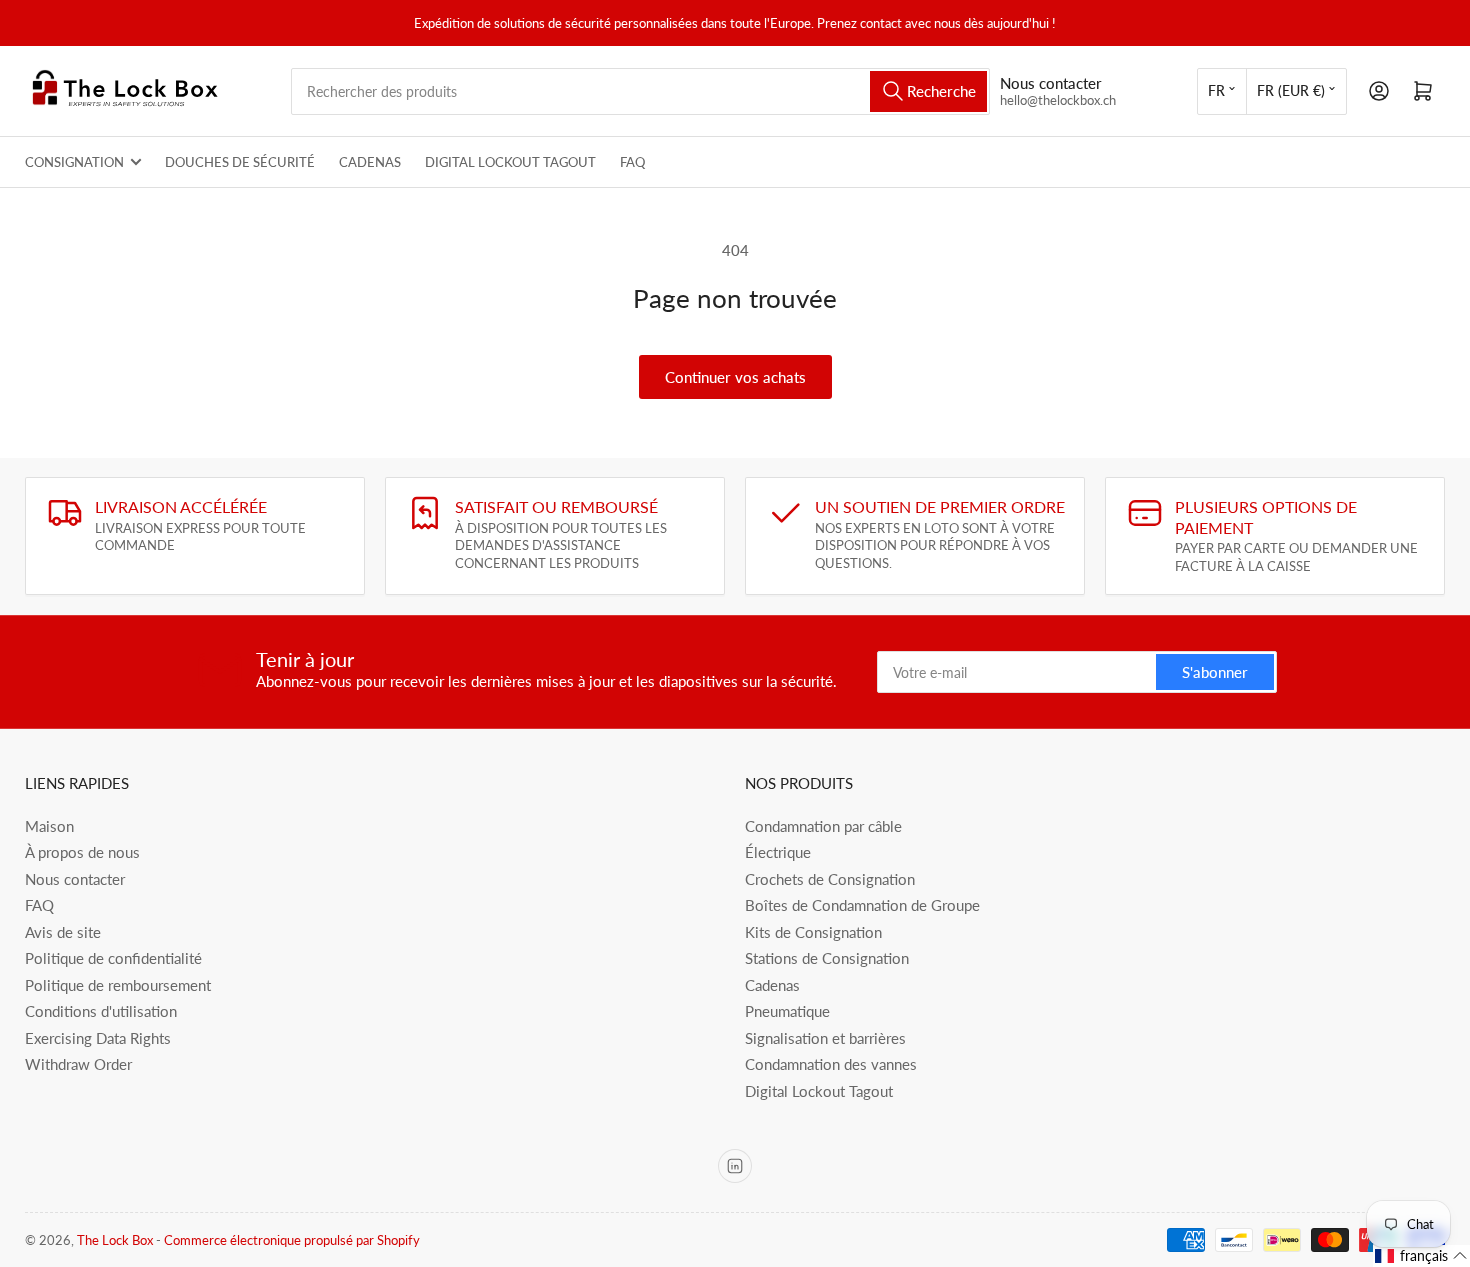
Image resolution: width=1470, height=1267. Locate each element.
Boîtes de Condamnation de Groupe (862, 905)
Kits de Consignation (813, 932)
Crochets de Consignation (830, 879)
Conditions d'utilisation (101, 1011)
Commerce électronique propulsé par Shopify (292, 1240)
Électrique (778, 852)
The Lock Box (115, 1240)
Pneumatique (787, 1011)
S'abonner (1215, 672)
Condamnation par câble (823, 826)
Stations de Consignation (827, 958)
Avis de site (63, 932)
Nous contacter (75, 879)
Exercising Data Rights (98, 1038)
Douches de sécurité (240, 162)
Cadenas (370, 162)
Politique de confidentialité (113, 958)
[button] (1421, 1256)
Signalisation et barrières (825, 1038)
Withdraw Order (78, 1064)
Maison (49, 826)
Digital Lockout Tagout (510, 162)
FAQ (632, 162)
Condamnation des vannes (831, 1064)
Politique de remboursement (118, 985)
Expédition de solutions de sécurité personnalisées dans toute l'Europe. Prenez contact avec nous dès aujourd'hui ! (735, 23)
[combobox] (640, 91)
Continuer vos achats (735, 377)
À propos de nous (82, 852)
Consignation (74, 162)
